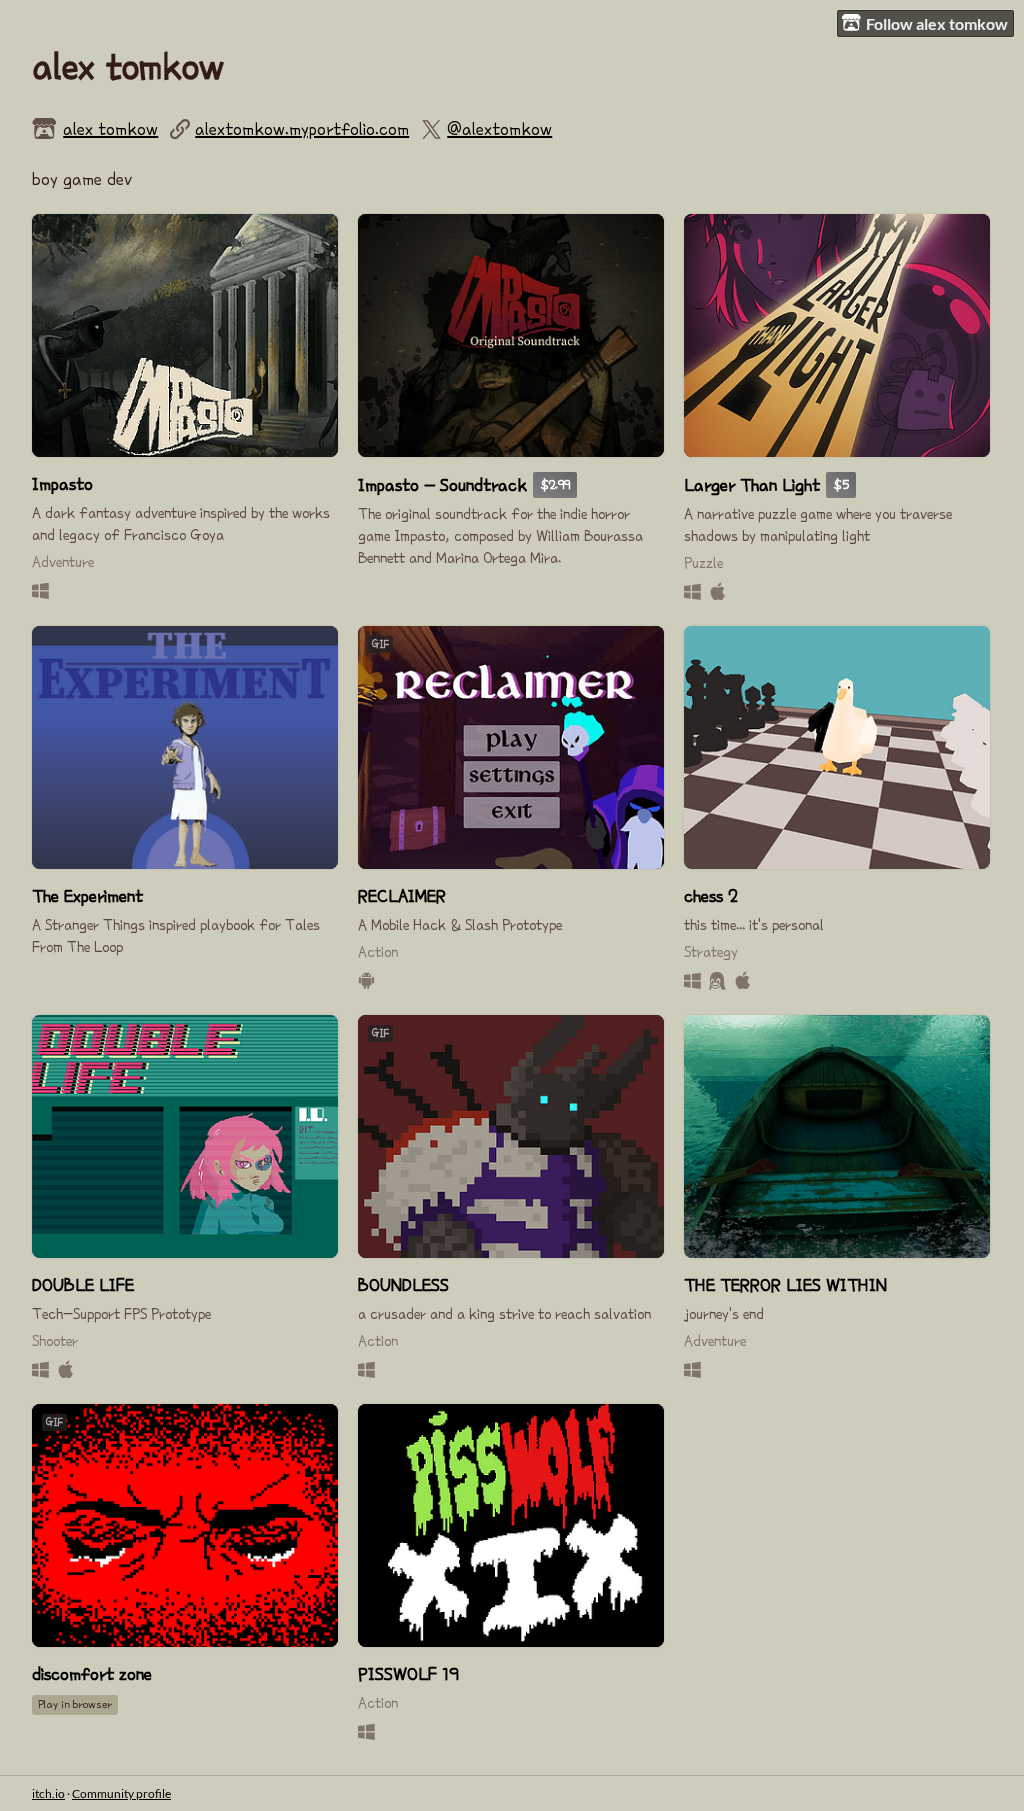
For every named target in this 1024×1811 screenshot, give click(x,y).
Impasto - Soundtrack (442, 485)
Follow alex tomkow (937, 23)
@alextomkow (499, 129)
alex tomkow (110, 129)
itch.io (48, 1793)
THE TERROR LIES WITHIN (785, 1285)
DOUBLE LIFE (83, 1285)
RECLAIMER (402, 896)
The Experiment (87, 896)
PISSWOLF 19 (408, 1674)
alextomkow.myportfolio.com (302, 129)
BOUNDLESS (403, 1285)
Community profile (121, 1793)
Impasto (62, 484)
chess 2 (711, 896)
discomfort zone (92, 1674)
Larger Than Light (752, 485)
